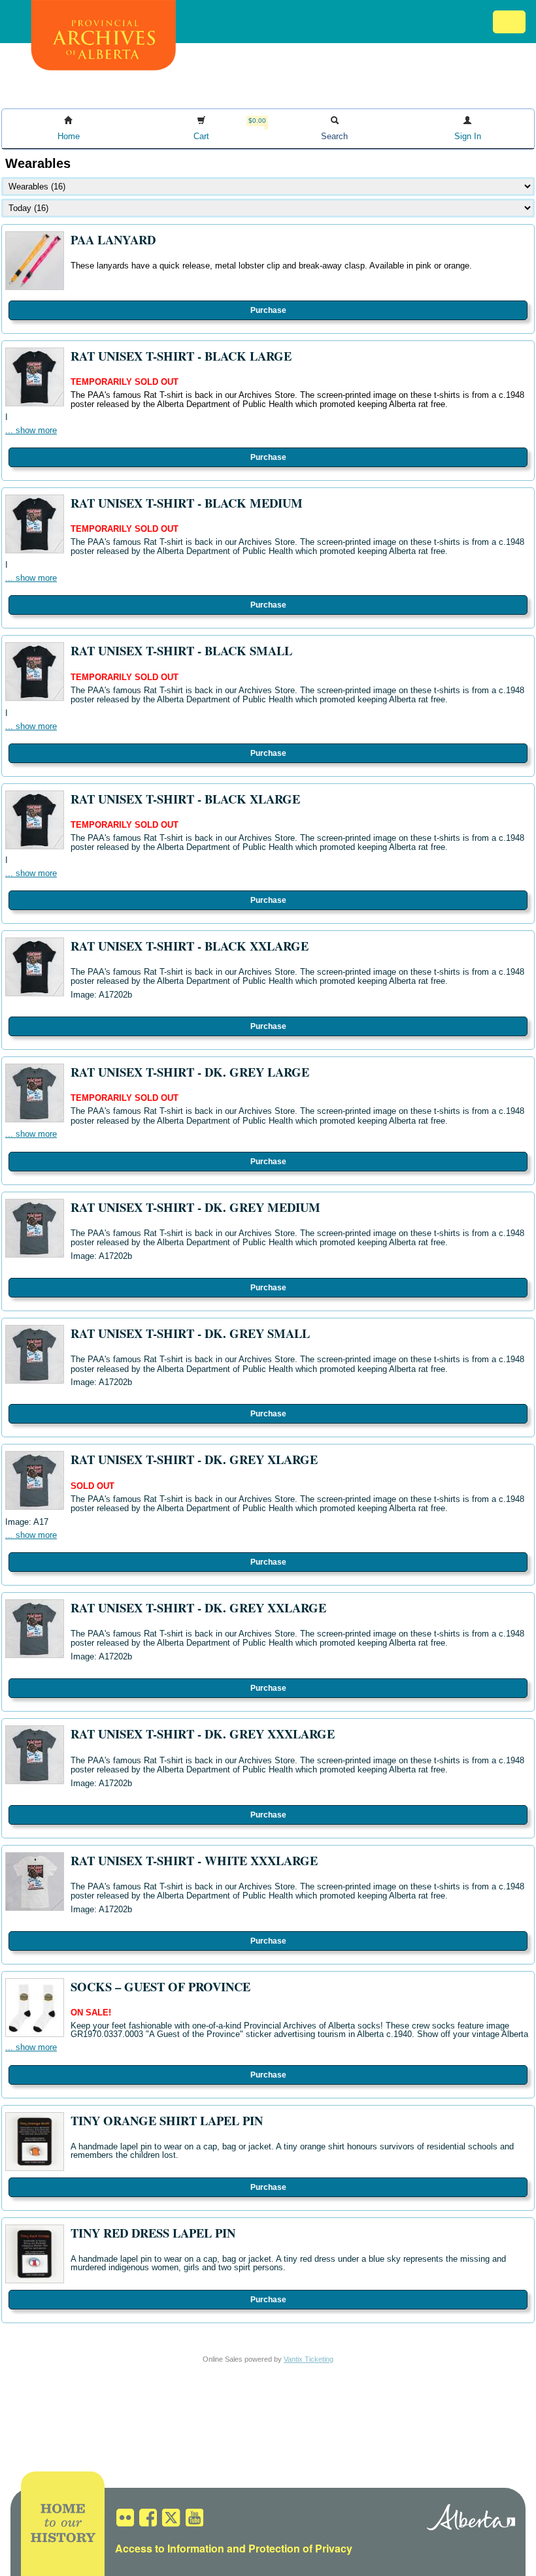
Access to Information (170, 2548)
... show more (31, 430)
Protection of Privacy (300, 2548)
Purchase (268, 310)
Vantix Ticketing (309, 2359)
